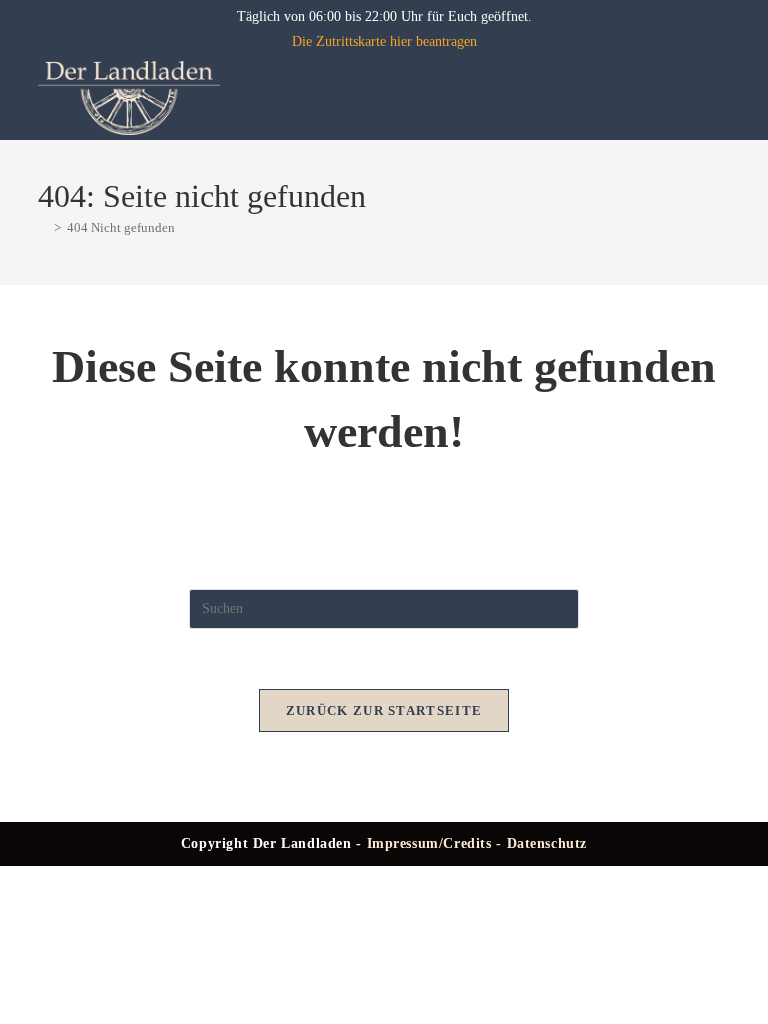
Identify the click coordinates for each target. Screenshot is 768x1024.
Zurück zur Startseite (384, 710)
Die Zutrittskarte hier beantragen (384, 41)
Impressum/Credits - (437, 843)
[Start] (43, 227)
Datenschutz (547, 843)
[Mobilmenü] (722, 97)
